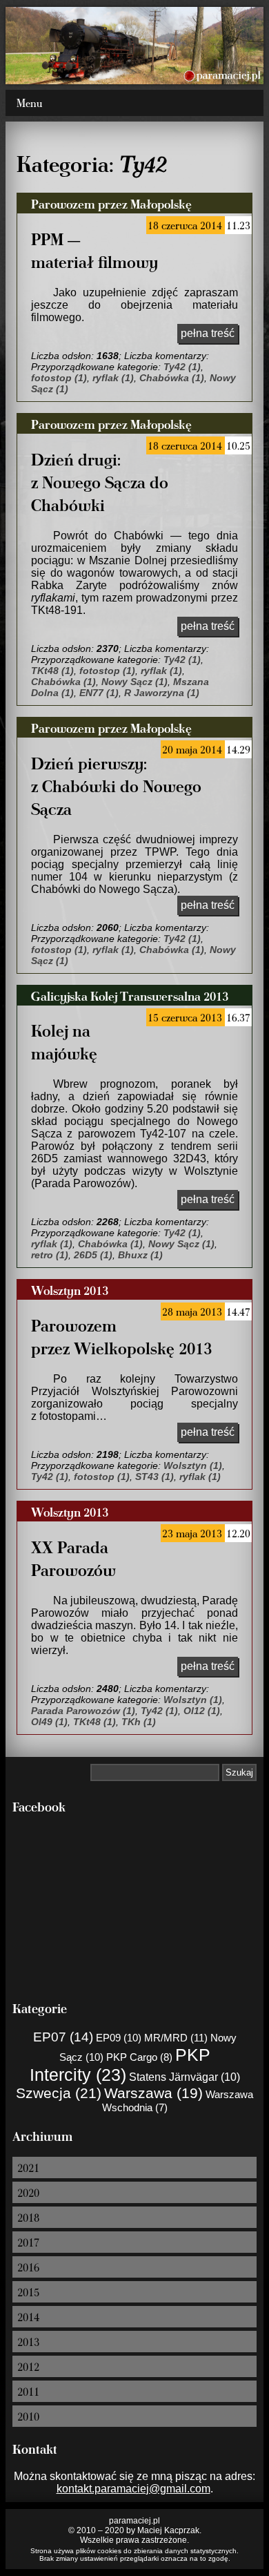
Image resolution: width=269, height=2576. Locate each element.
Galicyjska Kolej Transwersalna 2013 (130, 996)
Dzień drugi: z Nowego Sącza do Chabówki (100, 482)
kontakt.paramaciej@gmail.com (133, 2489)
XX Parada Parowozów (73, 1558)
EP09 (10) (119, 2038)
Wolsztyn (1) (193, 1465)
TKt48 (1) (52, 671)
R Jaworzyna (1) (162, 693)
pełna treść (208, 333)
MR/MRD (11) (176, 2038)
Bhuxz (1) (140, 1255)
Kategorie (40, 2008)
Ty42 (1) (182, 367)
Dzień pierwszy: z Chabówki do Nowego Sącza (116, 786)
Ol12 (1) (202, 1711)
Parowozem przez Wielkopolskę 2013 (121, 1336)
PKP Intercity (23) (120, 2065)
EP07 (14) (63, 2037)
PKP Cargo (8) (139, 2057)
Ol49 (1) (49, 1722)
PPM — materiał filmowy (94, 250)
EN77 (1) (99, 693)
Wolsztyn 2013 (70, 1290)
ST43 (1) (155, 1477)
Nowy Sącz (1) (134, 682)
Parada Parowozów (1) (83, 1711)
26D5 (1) (93, 1255)
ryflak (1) (113, 378)
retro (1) (50, 1255)
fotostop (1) (59, 378)
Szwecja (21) (59, 2093)
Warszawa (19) (153, 2093)
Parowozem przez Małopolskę (111, 203)
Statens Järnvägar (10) (185, 2077)
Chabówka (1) (172, 378)
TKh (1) (139, 1722)
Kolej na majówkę (64, 1041)
